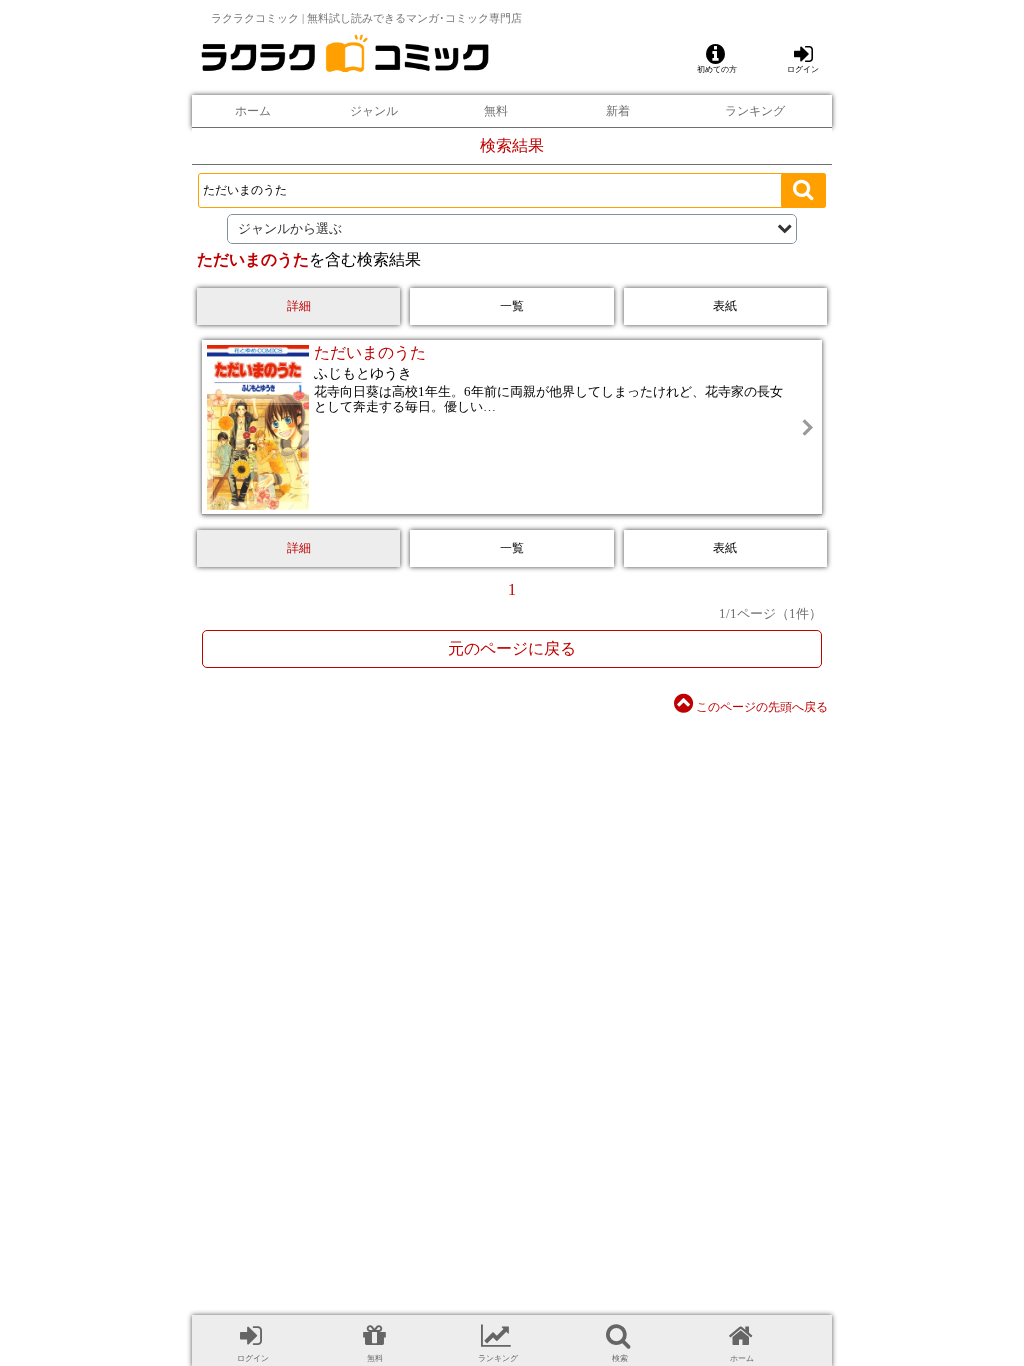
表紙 (725, 306)
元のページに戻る (512, 648)
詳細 (299, 306)
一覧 (512, 306)
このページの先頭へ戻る (760, 707)
